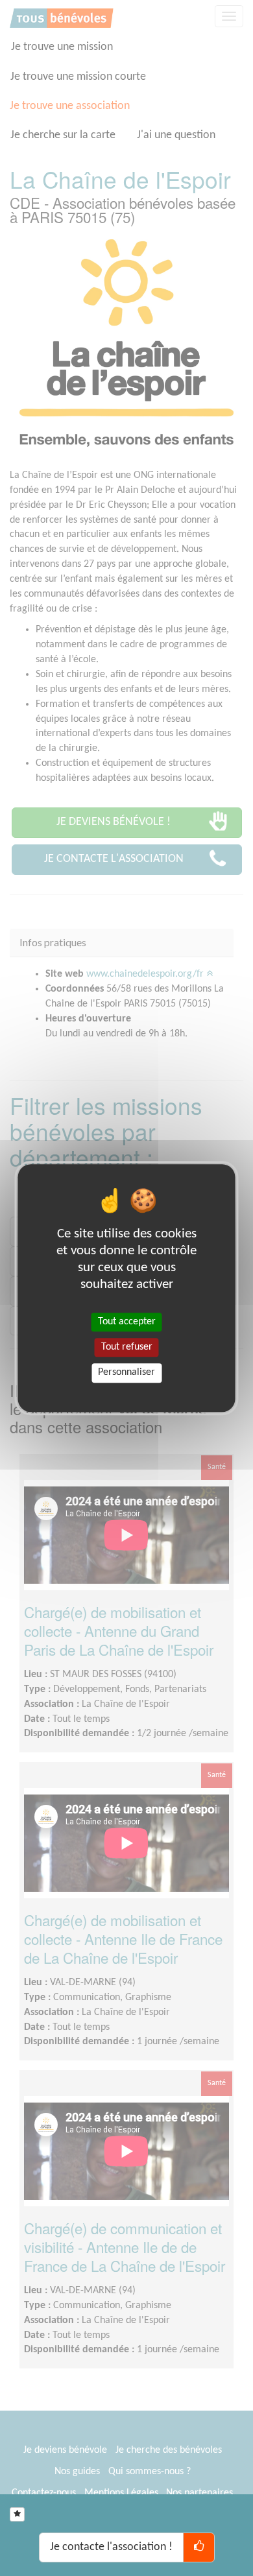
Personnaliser (126, 1373)
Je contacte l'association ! (111, 2547)
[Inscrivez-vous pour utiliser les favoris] (17, 2514)
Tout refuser (127, 1347)
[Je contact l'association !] (199, 2547)
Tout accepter (127, 1322)
